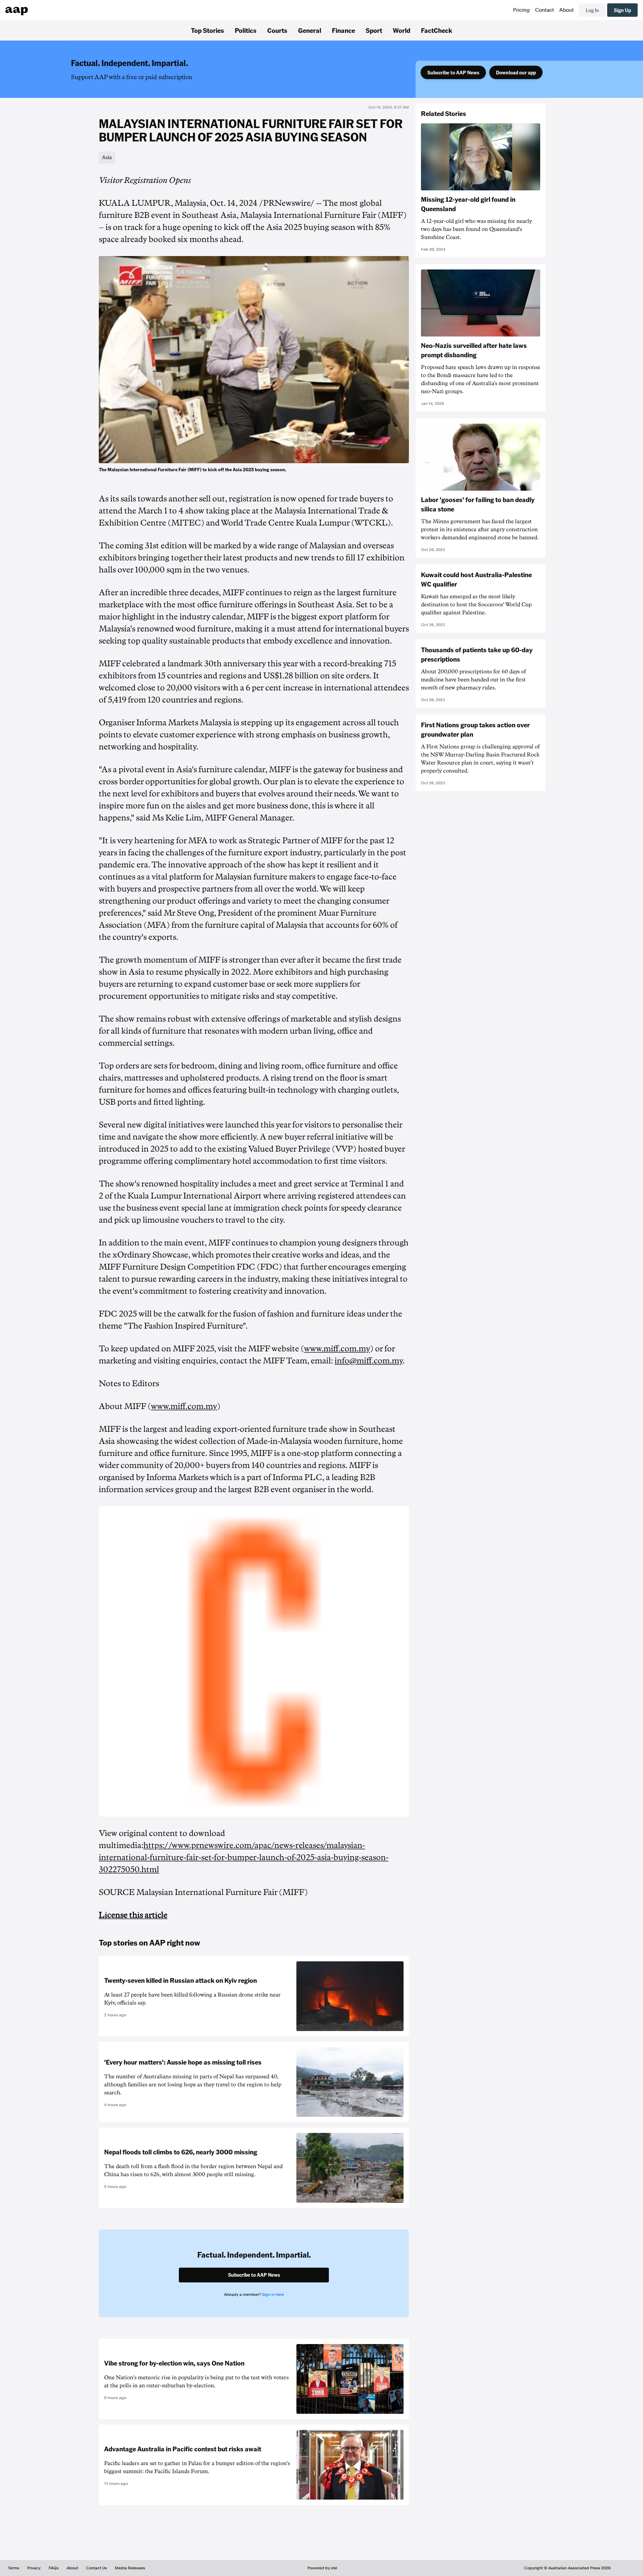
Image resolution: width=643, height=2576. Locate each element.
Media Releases (130, 2568)
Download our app (516, 72)
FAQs (54, 2568)
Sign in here (273, 2294)
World (402, 30)
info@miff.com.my (369, 1361)
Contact (545, 10)
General (310, 30)
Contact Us (96, 2568)
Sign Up (622, 10)
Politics (246, 30)
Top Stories (207, 30)
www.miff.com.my (337, 1349)
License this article (133, 1915)
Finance (343, 30)
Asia (107, 157)
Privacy (34, 2568)
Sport (374, 30)
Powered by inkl (322, 2568)
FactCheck (437, 30)
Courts (277, 30)
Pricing (521, 10)
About (566, 10)
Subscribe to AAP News (453, 72)
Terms (14, 2568)
